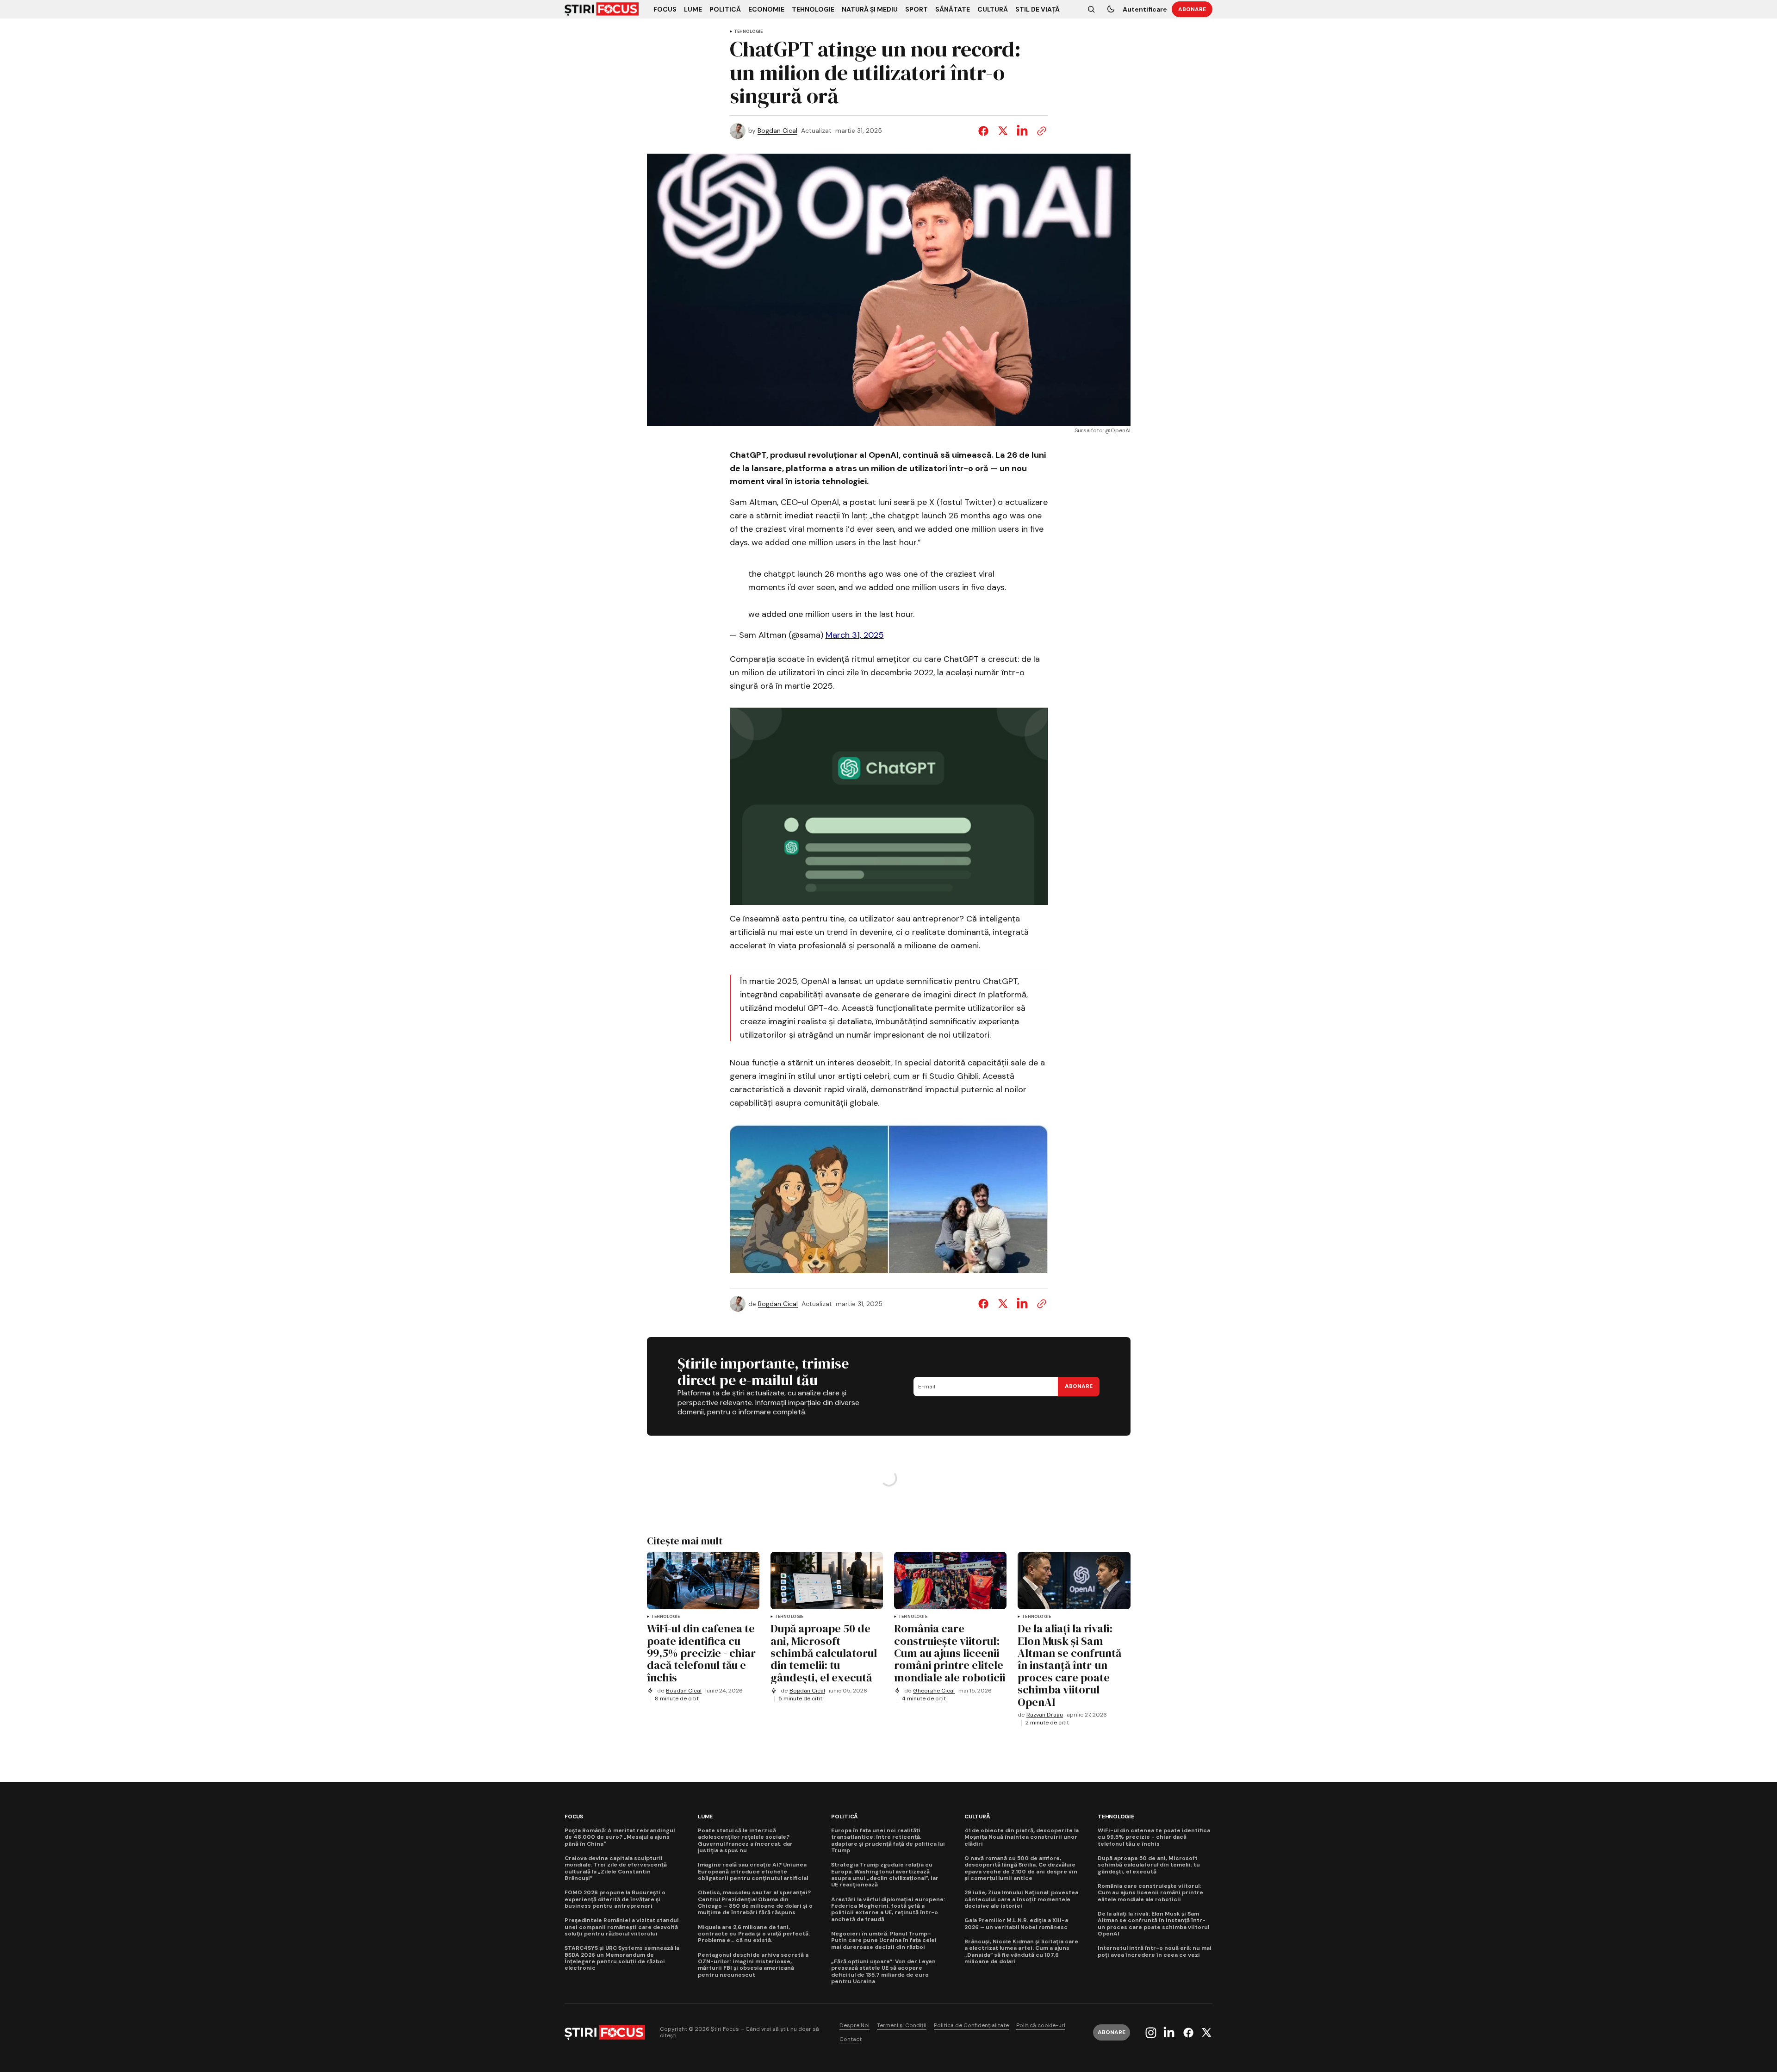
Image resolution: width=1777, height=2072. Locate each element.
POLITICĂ (845, 1817)
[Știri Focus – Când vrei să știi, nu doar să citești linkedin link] (1169, 2033)
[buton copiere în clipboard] (1040, 131)
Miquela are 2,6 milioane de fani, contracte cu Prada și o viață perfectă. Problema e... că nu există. (754, 1934)
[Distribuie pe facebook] (985, 131)
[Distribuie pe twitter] (1003, 131)
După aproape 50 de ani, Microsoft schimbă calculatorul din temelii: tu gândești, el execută (1149, 1865)
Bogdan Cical (777, 131)
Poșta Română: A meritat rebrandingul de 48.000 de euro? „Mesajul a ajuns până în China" (620, 1837)
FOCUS (574, 1817)
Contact (851, 2039)
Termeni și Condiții (902, 2025)
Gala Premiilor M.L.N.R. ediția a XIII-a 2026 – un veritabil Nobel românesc (1016, 1924)
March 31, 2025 (855, 635)
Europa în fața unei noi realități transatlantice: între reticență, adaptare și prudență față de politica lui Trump (888, 1841)
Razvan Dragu (1045, 1715)
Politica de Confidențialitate (971, 2025)
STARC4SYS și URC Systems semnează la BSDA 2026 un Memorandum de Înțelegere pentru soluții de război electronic (622, 1958)
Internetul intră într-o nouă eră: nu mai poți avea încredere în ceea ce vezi (1155, 1951)
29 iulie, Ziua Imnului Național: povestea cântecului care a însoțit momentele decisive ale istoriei (1021, 1899)
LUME (705, 1817)
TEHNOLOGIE (749, 32)
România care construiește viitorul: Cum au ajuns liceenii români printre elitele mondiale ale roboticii (1150, 1893)
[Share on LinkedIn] (1022, 131)
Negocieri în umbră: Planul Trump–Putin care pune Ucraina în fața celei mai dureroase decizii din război (884, 1940)
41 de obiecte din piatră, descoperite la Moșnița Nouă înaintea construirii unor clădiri (1022, 1837)
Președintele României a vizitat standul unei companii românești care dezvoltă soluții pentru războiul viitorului (621, 1927)
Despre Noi (854, 2025)
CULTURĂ (977, 1817)
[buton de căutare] (1091, 9)
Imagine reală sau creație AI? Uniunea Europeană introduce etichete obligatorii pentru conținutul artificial (753, 1871)
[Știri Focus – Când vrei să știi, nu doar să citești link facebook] (1188, 2033)
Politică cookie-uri (1041, 2025)
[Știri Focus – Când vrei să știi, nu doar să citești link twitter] (1205, 2033)
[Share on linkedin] (1022, 1304)
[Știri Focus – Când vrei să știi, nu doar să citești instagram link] (1152, 2033)
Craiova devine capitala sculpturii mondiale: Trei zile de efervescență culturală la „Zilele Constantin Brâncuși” (616, 1868)
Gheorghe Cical (934, 1691)
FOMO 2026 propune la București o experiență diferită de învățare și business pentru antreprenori (615, 1899)
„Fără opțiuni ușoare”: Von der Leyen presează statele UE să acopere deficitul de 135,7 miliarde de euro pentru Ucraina (883, 1972)
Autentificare (1145, 9)
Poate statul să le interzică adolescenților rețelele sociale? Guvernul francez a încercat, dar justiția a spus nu (745, 1841)
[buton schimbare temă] (1111, 9)
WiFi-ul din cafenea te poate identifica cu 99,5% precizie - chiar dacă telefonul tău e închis (1154, 1837)
